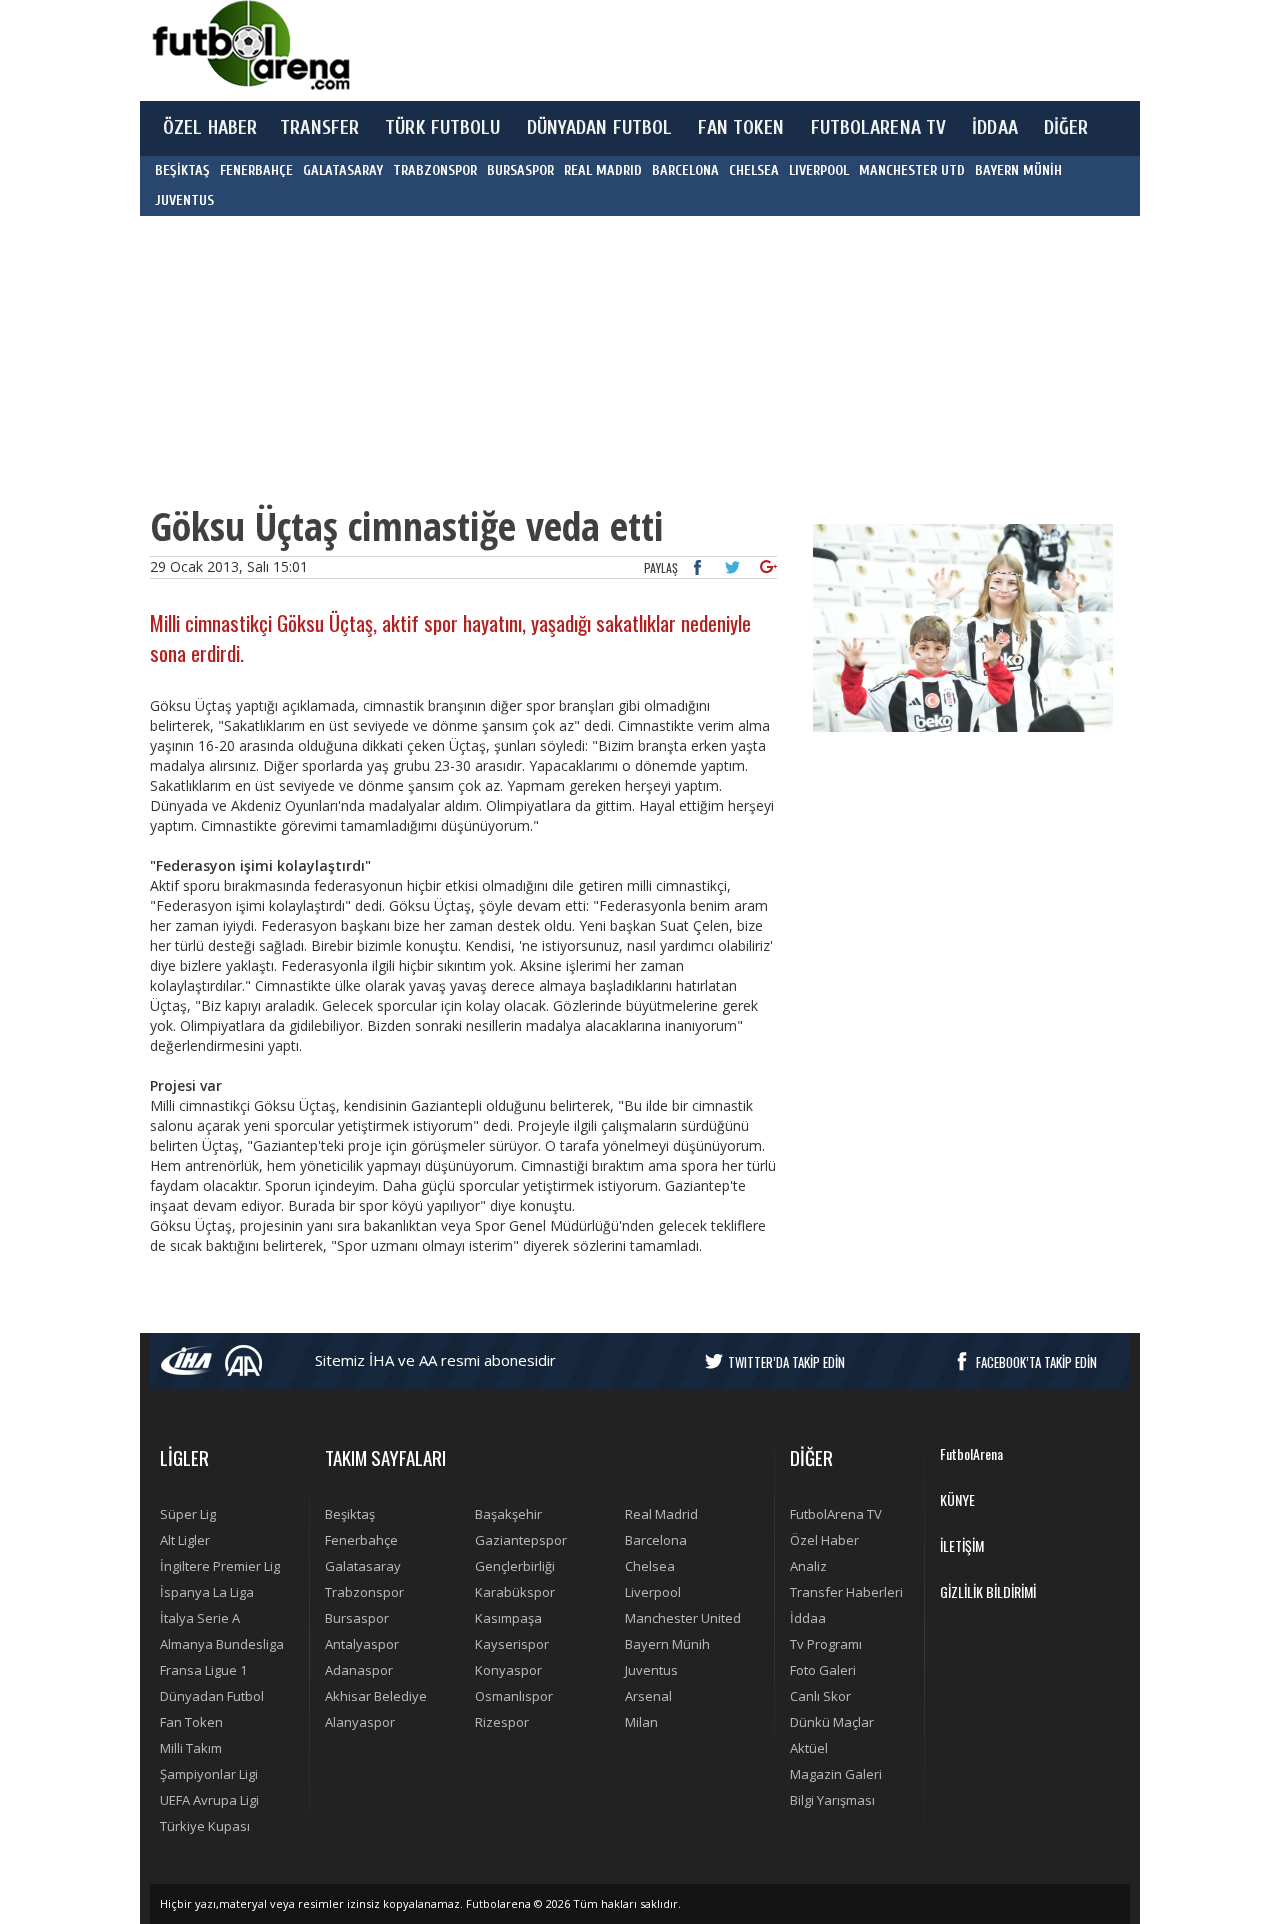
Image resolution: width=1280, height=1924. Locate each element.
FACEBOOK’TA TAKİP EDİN (1036, 1362)
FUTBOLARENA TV (879, 128)
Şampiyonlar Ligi (209, 1774)
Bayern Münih (667, 1644)
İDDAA (995, 128)
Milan (641, 1722)
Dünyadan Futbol (212, 1696)
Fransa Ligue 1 (203, 1670)
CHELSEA (754, 170)
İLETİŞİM (962, 1545)
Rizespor (502, 1722)
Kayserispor (512, 1644)
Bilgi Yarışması (832, 1800)
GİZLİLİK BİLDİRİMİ (988, 1591)
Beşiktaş (350, 1514)
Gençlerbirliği (515, 1566)
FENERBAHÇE (256, 170)
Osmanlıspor (514, 1696)
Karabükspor (515, 1592)
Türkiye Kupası (205, 1826)
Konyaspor (508, 1670)
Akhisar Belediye (376, 1696)
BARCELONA (685, 170)
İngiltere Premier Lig (220, 1566)
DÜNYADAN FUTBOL (600, 128)
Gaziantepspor (521, 1540)
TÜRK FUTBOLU (442, 128)
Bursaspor (357, 1618)
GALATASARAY (343, 170)
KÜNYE (957, 1499)
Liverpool (653, 1592)
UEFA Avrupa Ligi (209, 1800)
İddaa (808, 1618)
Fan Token (191, 1722)
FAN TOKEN (741, 128)
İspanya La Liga (207, 1592)
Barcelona (656, 1540)
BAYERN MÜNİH (1018, 170)
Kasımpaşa (508, 1618)
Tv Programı (826, 1644)
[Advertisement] (734, 50)
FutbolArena (971, 1453)
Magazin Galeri (836, 1774)
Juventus (651, 1670)
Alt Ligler (185, 1540)
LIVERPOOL (819, 170)
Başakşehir (508, 1514)
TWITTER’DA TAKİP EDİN (786, 1362)
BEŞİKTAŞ (182, 170)
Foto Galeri (823, 1670)
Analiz (808, 1566)
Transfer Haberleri (846, 1592)
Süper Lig (188, 1514)
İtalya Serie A (200, 1618)
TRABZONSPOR (435, 170)
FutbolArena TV (836, 1514)
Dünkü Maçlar (832, 1722)
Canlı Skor (820, 1696)
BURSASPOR (520, 170)
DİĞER (1066, 128)
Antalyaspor (362, 1644)
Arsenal (648, 1696)
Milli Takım (191, 1748)
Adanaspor (359, 1670)
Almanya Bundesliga (222, 1644)
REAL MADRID (603, 170)
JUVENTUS (184, 200)
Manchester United (683, 1618)
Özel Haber (824, 1540)
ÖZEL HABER (210, 128)
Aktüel (809, 1748)
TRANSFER (319, 128)
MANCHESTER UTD (912, 170)
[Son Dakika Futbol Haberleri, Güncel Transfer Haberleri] (250, 45)
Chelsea (650, 1566)
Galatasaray (363, 1566)
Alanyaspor (360, 1722)
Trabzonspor (364, 1592)
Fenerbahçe (361, 1540)
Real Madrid (661, 1514)
